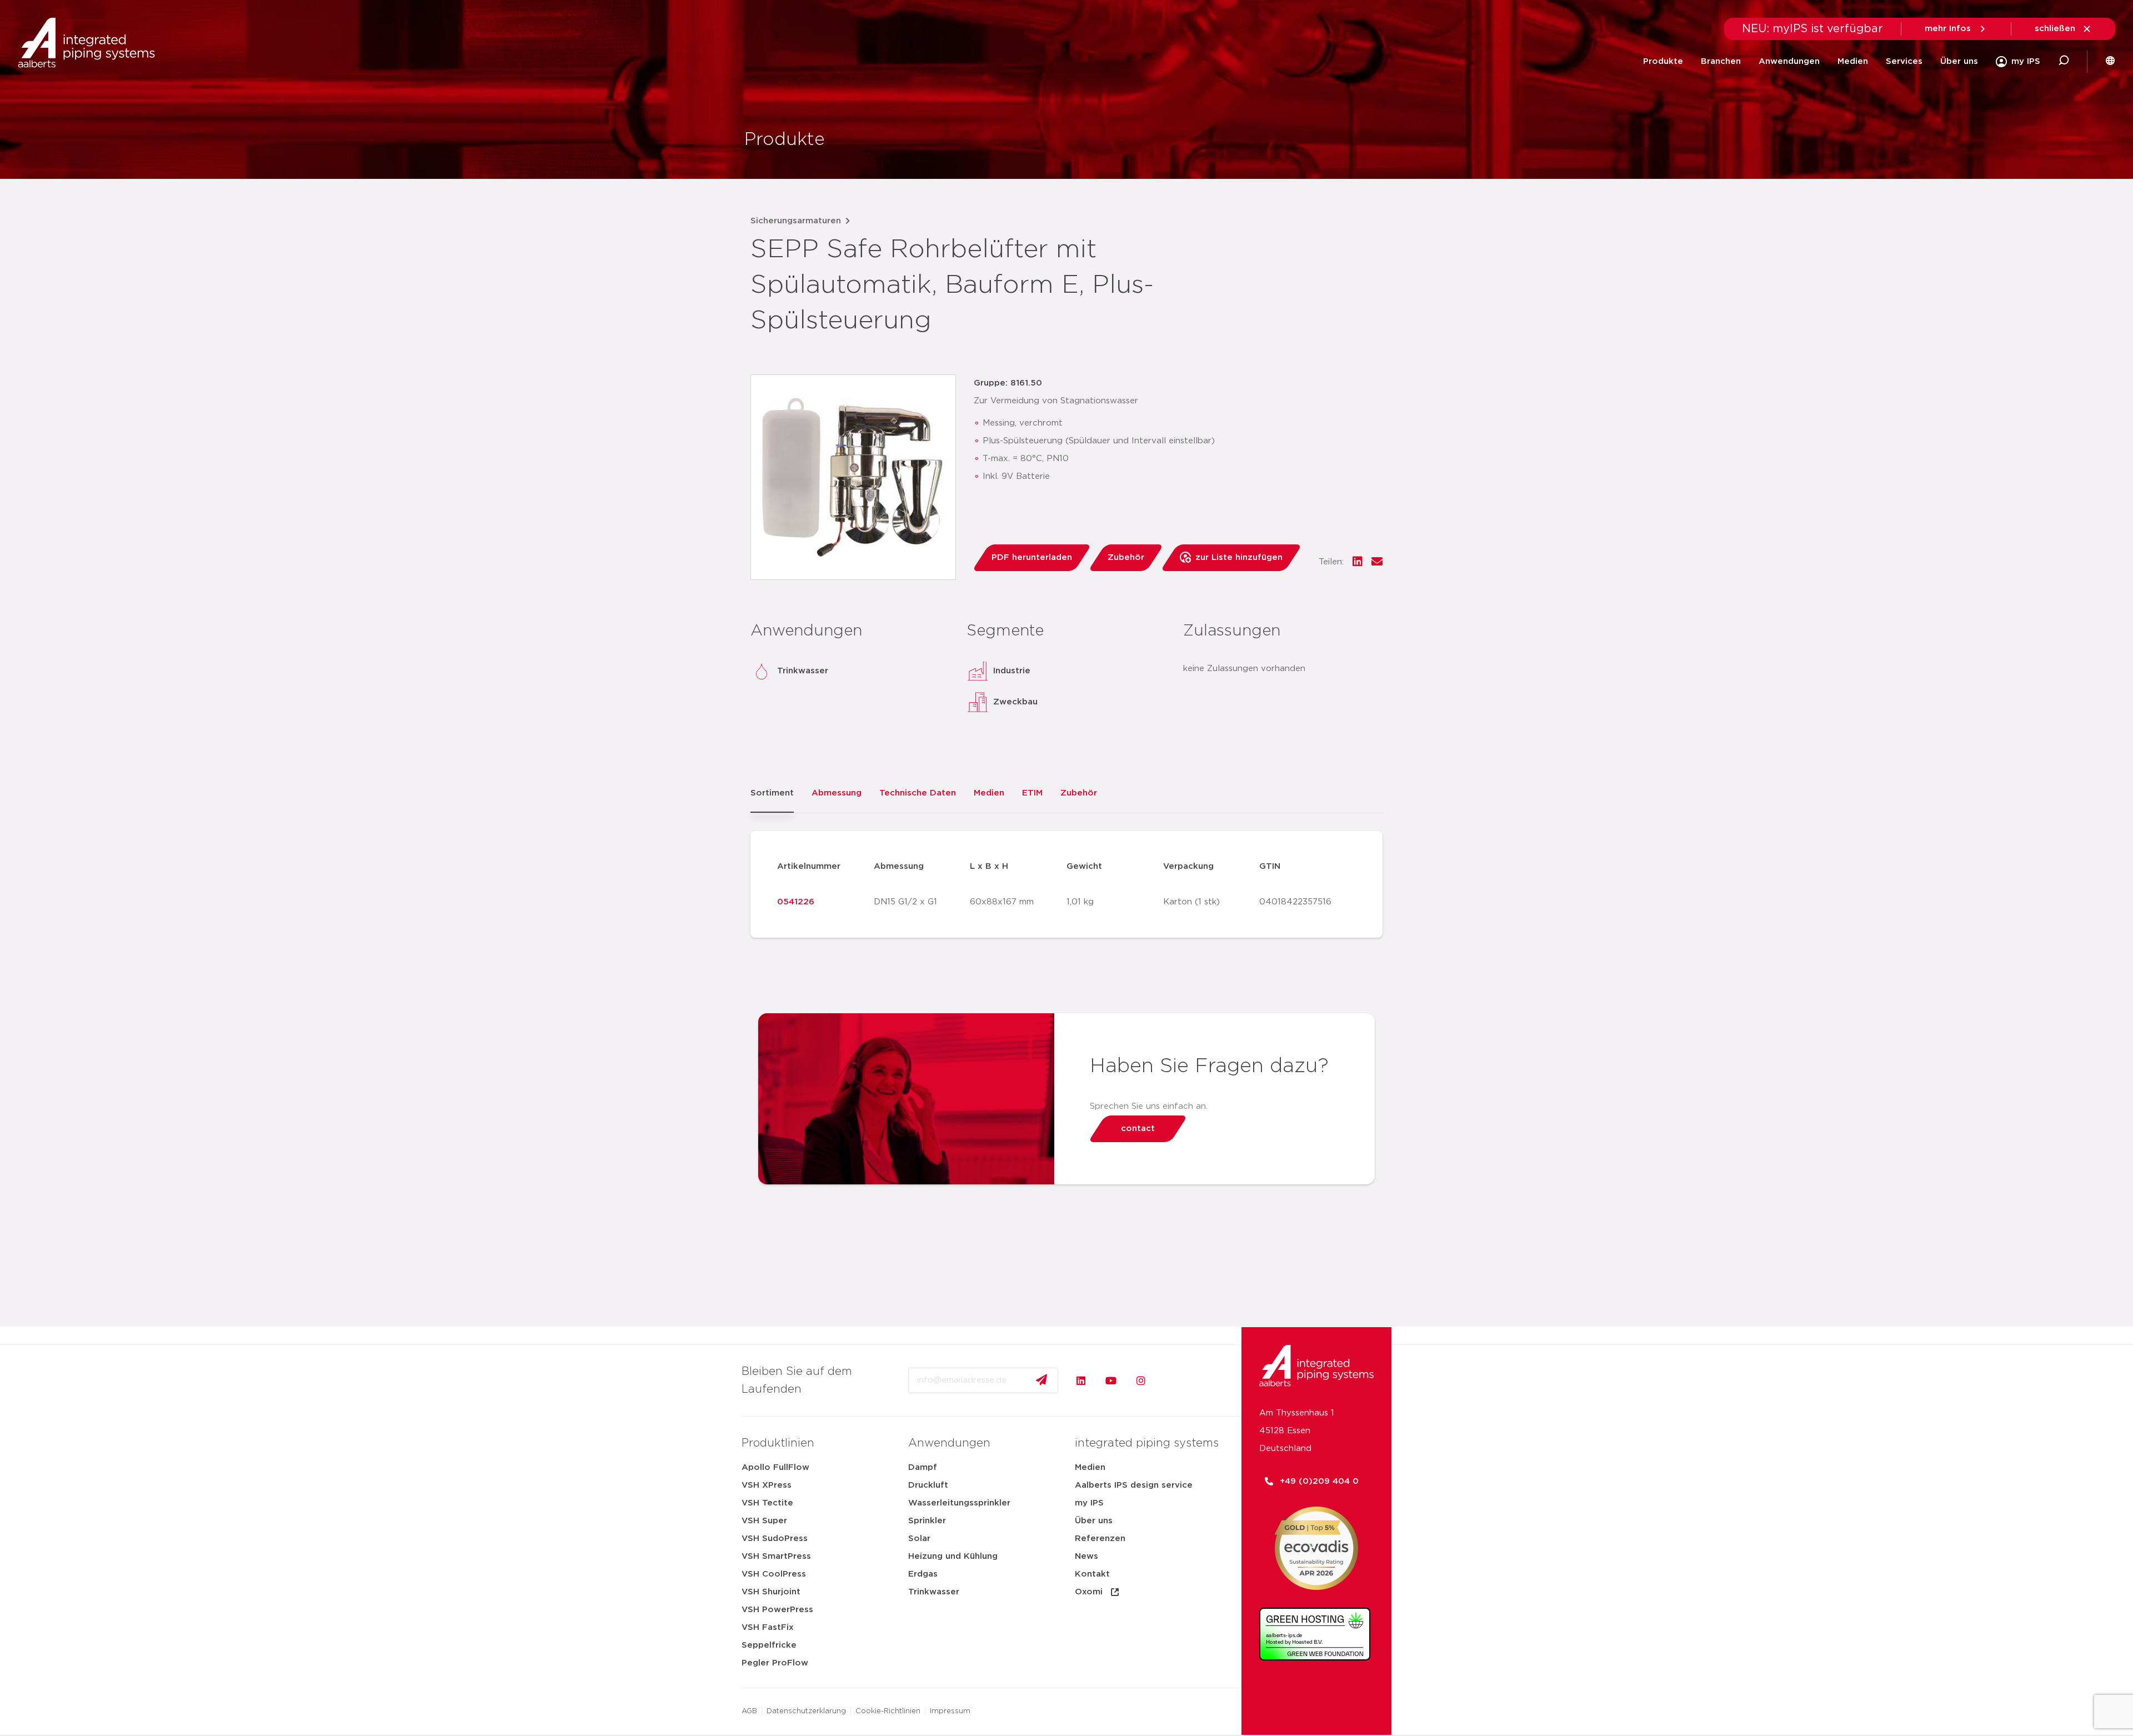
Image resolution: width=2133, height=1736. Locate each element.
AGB (749, 1711)
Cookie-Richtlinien (888, 1711)
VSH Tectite (767, 1503)
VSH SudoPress (775, 1539)
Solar (919, 1539)
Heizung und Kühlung (953, 1556)
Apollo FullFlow (775, 1467)
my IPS (1089, 1503)
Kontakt (1092, 1574)
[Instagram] (1141, 1380)
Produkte (1663, 61)
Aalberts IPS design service (1134, 1485)
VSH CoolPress (774, 1574)
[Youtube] (1111, 1380)
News (1086, 1556)
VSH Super (764, 1521)
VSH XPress (767, 1485)
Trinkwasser (934, 1592)
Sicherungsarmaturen (796, 221)
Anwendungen (1789, 61)
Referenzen (1100, 1539)
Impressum (950, 1711)
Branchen (1721, 61)
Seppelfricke (769, 1645)
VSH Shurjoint (771, 1592)
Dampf (923, 1467)
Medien (1853, 61)
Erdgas (923, 1574)
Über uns (1959, 61)
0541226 (796, 902)
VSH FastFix (768, 1627)
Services (1904, 61)
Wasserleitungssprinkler (959, 1503)
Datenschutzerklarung (806, 1711)
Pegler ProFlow (775, 1663)
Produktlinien (778, 1443)
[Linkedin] (1081, 1380)
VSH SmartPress (776, 1556)
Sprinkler (927, 1521)
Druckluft (928, 1485)
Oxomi (1089, 1592)
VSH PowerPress (777, 1610)
